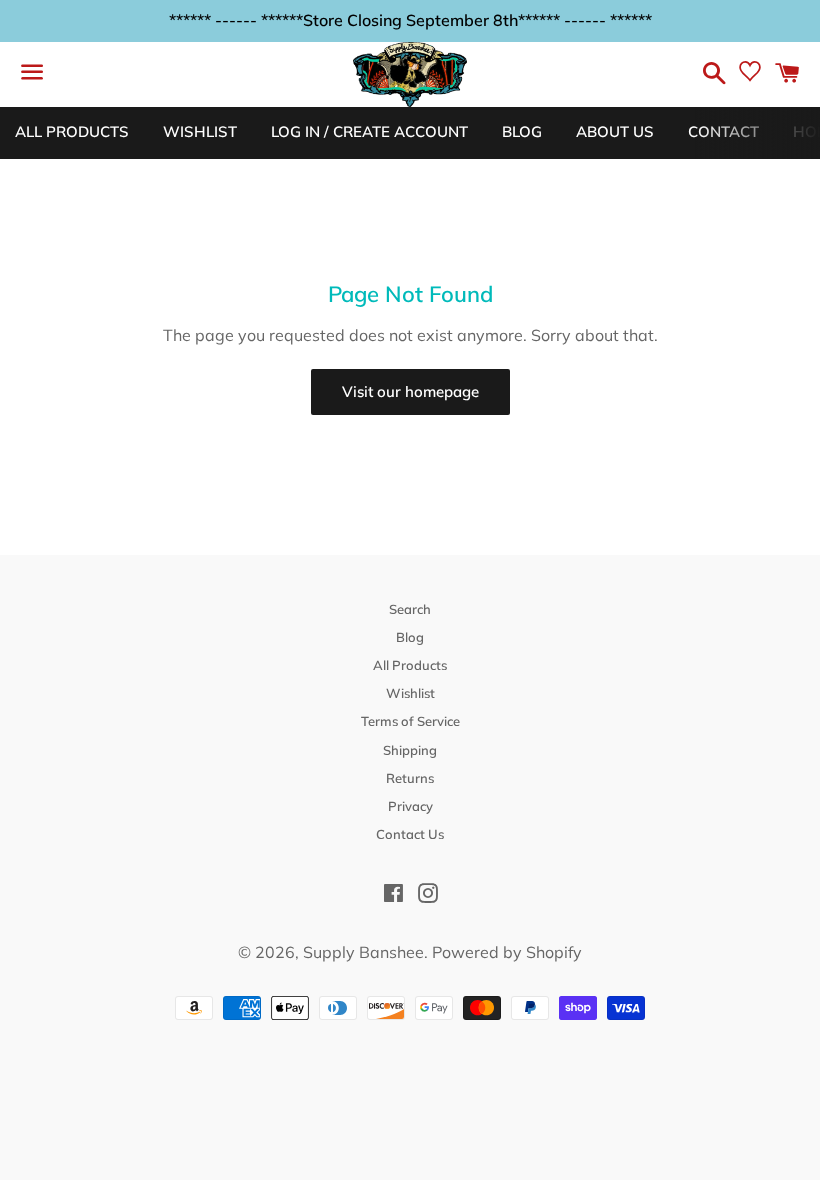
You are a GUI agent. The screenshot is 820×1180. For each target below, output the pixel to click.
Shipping (410, 750)
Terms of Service (410, 721)
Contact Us (410, 834)
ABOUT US (615, 131)
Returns (410, 778)
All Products (410, 665)
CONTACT (723, 131)
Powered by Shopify (507, 952)
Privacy (410, 806)
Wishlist (410, 693)
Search (410, 609)
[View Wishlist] (750, 75)
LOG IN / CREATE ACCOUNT (369, 131)
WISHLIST (200, 131)
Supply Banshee (363, 952)
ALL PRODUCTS (72, 131)
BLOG (522, 131)
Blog (410, 637)
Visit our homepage (410, 391)
